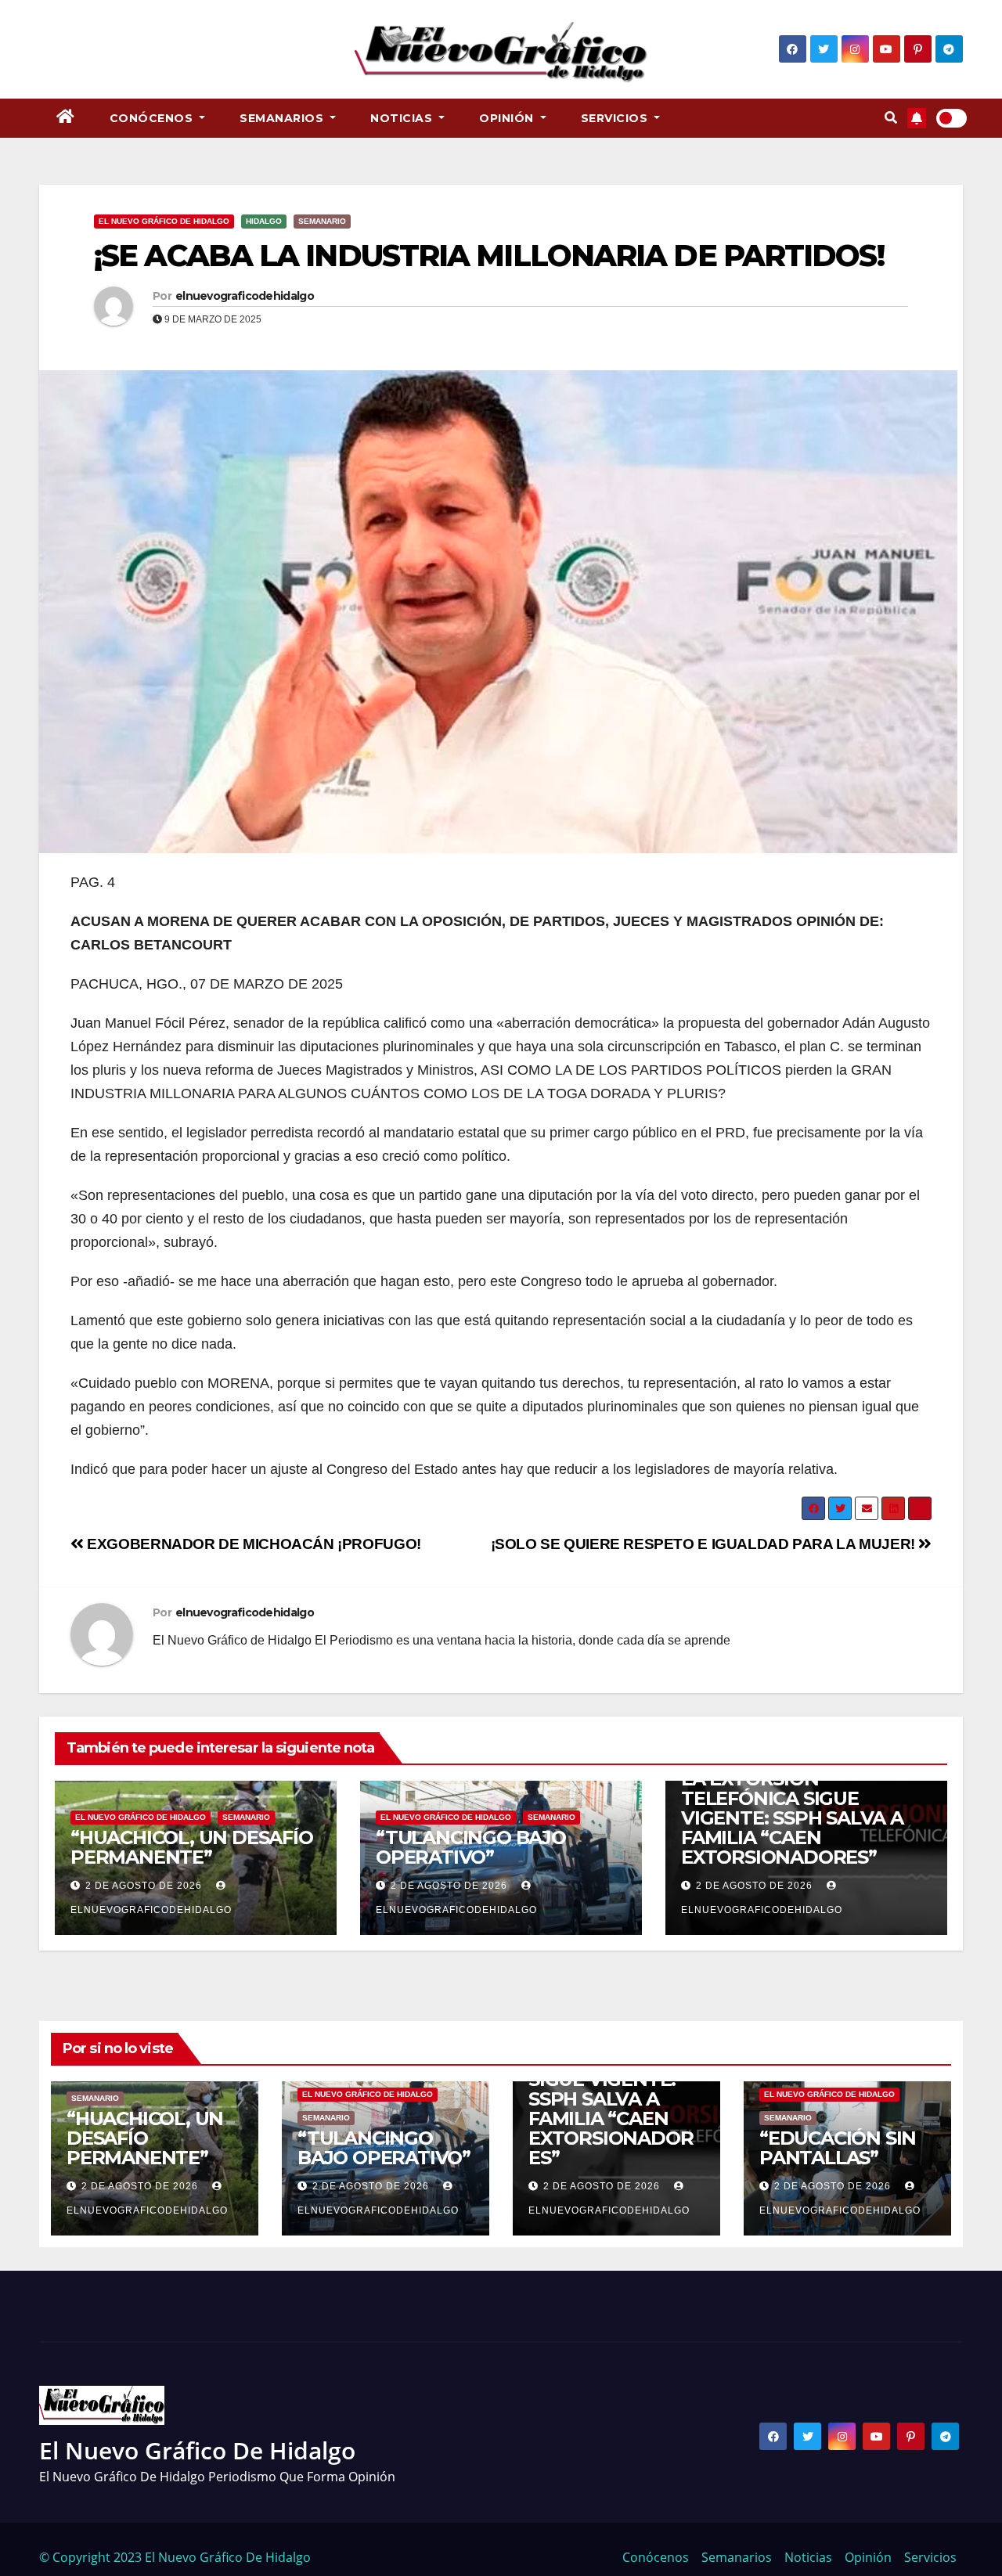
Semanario (322, 221)
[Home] (66, 118)
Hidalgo (264, 221)
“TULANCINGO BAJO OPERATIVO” (471, 1847)
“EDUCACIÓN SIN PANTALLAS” (838, 2148)
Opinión (508, 118)
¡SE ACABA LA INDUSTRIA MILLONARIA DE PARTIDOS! (489, 256)
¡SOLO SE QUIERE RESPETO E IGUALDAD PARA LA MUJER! (705, 1544)
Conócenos (153, 118)
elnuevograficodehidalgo (245, 296)
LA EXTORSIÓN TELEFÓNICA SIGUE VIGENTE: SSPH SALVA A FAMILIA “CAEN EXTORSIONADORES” (792, 1818)
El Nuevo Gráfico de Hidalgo (164, 221)
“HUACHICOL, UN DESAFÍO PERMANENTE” (192, 1847)
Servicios (616, 118)
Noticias (403, 118)
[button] (891, 118)
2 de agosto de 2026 (144, 1886)
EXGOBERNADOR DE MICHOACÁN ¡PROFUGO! (252, 1544)
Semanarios (283, 118)
